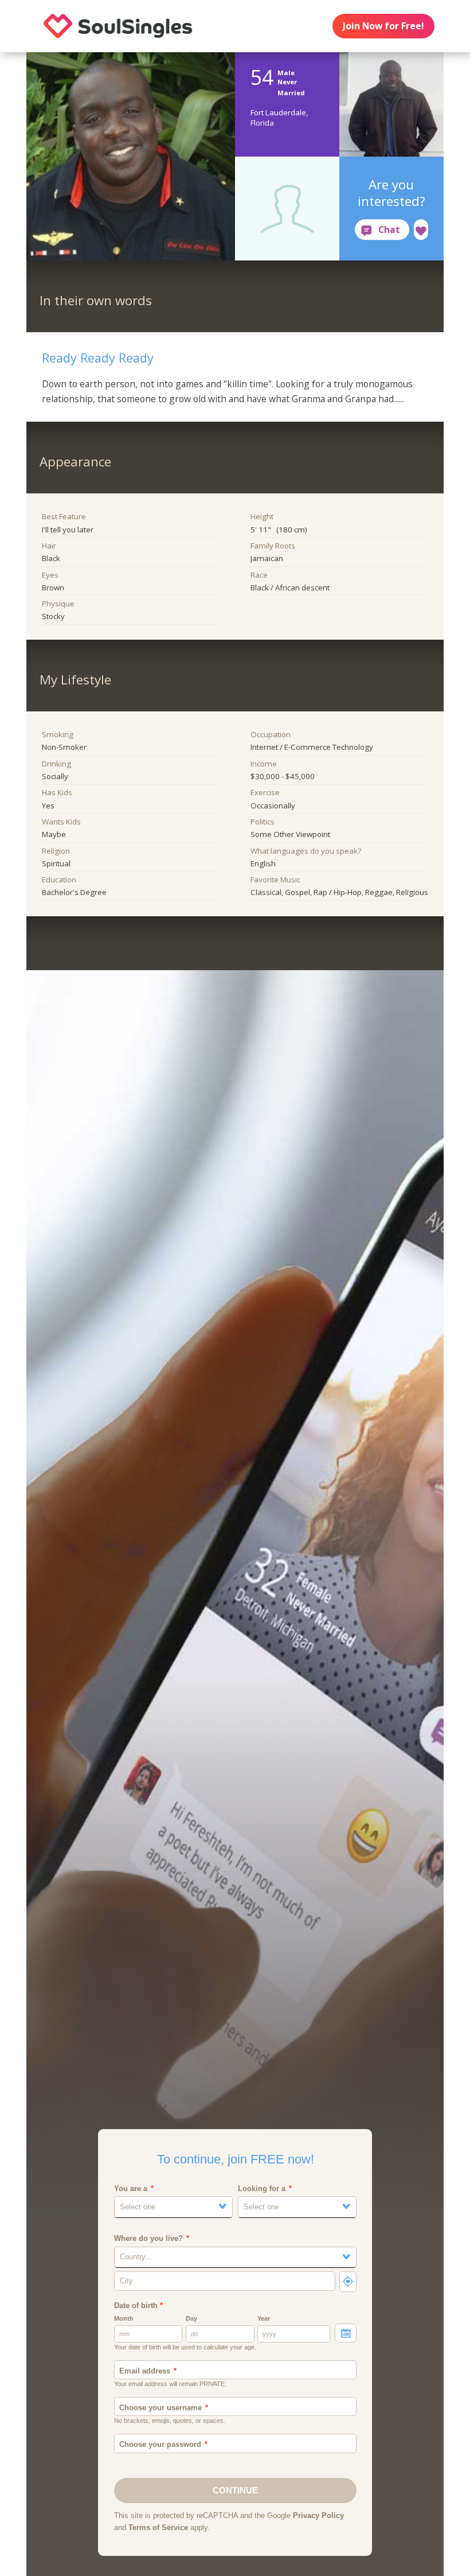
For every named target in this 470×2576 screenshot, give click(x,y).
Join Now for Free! (383, 26)
